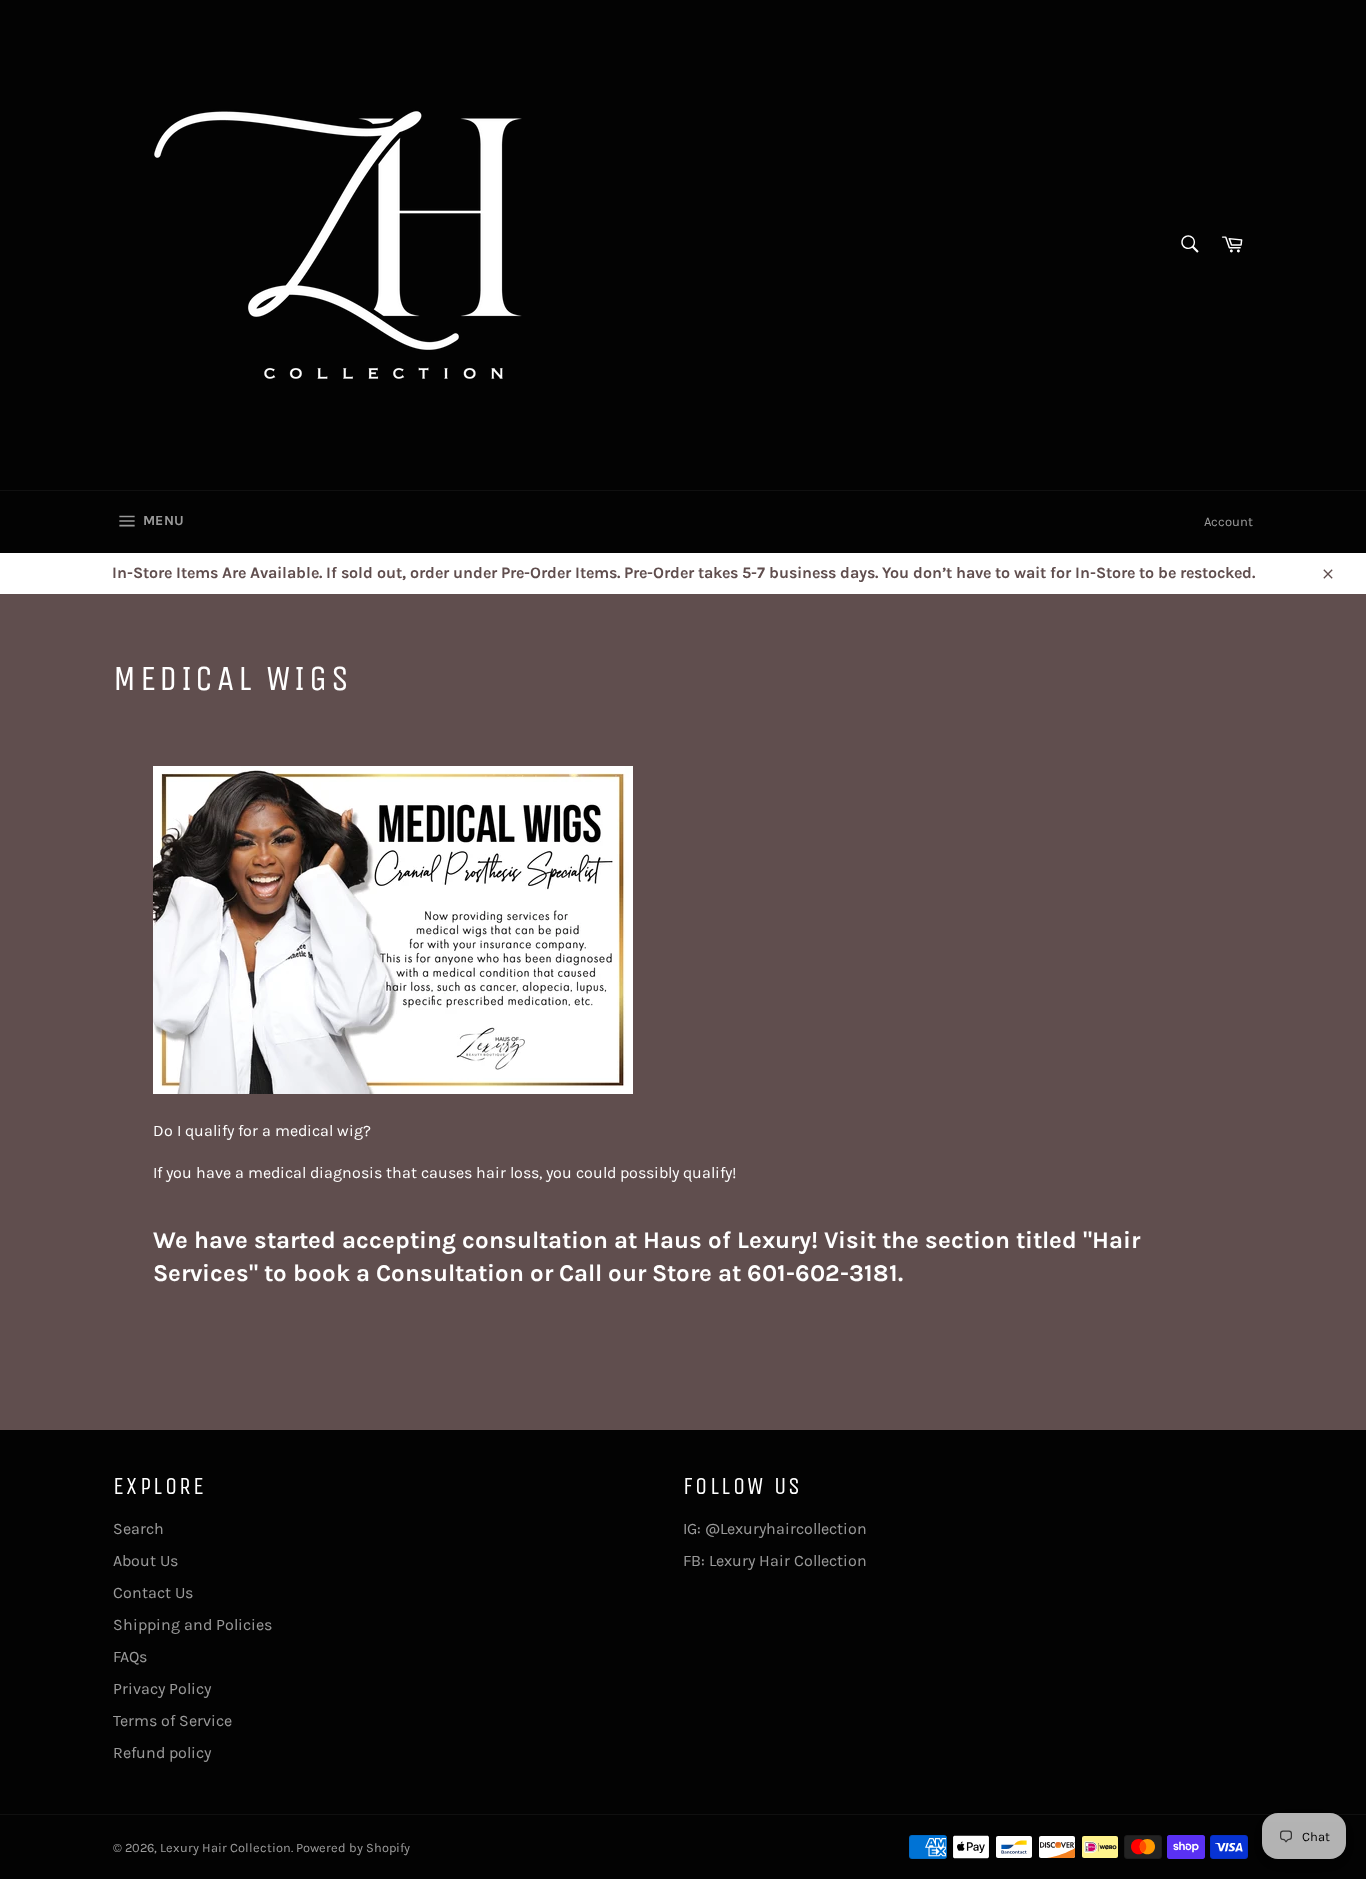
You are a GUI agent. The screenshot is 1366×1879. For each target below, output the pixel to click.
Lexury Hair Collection (225, 1847)
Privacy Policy (162, 1688)
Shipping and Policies (192, 1624)
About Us (145, 1560)
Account (1228, 521)
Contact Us (153, 1592)
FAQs (130, 1656)
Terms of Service (172, 1720)
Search (138, 1528)
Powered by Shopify (353, 1847)
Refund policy (162, 1752)
